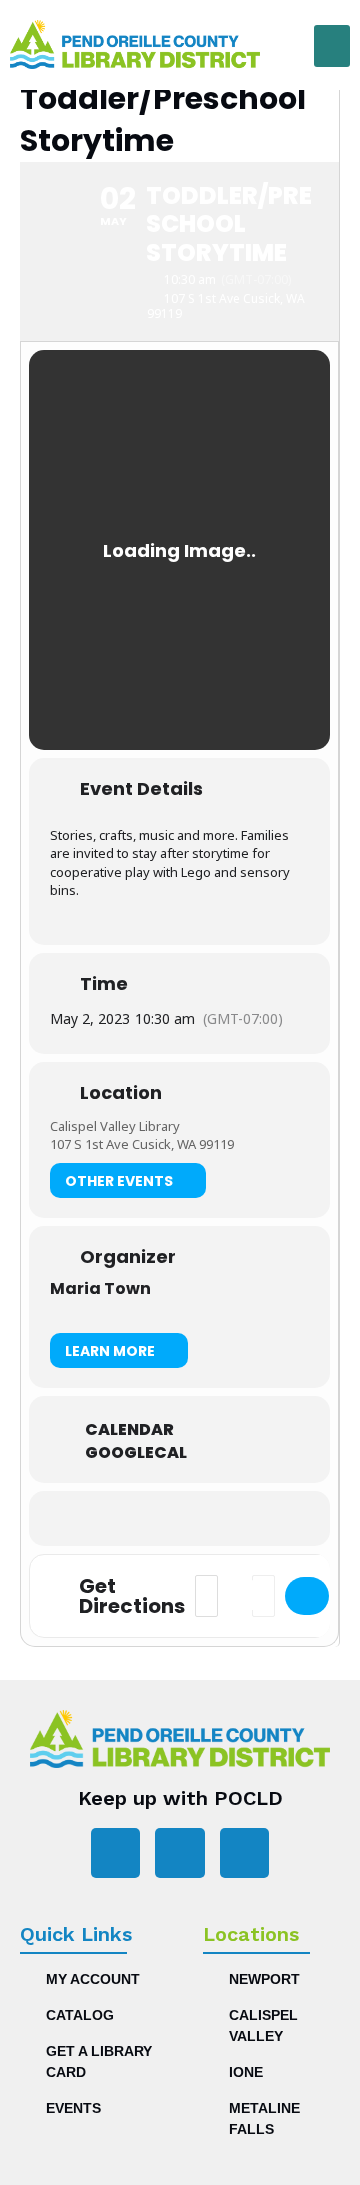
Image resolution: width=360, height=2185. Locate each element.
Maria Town (100, 1288)
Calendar (129, 1430)
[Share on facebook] (137, 1518)
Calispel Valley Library (115, 1126)
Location (121, 1093)
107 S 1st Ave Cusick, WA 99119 (142, 1144)
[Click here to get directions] (307, 1596)
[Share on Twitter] (177, 1518)
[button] (332, 46)
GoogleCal (136, 1453)
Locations (251, 1934)
